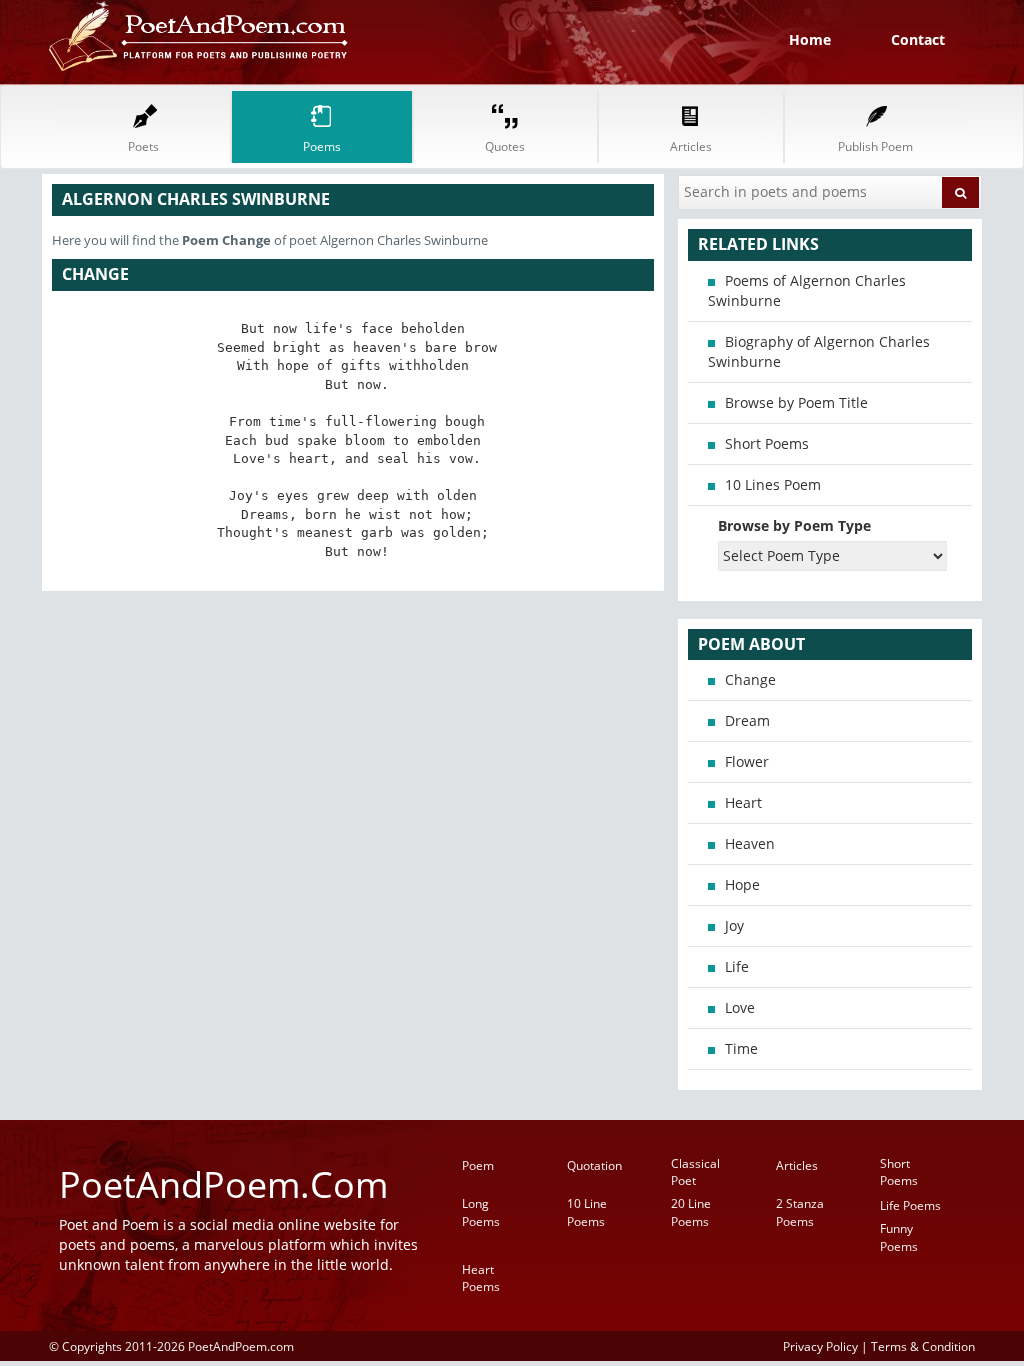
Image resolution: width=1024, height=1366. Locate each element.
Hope (742, 884)
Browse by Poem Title (796, 402)
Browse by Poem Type (794, 525)
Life (737, 966)
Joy (734, 925)
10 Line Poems (587, 1212)
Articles (797, 1165)
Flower (747, 761)
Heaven (750, 843)
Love (740, 1007)
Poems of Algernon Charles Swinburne (807, 290)
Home (810, 39)
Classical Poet (695, 1172)
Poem (478, 1165)
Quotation (594, 1165)
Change (750, 679)
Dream (747, 720)
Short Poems (767, 443)
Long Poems (481, 1212)
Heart (743, 802)
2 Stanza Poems (800, 1212)
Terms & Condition (923, 1346)
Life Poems (910, 1205)
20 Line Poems (691, 1212)
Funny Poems (899, 1237)
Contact (918, 39)
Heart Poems (481, 1278)
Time (741, 1048)
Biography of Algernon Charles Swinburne (819, 351)
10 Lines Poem (773, 484)
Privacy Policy (820, 1346)
